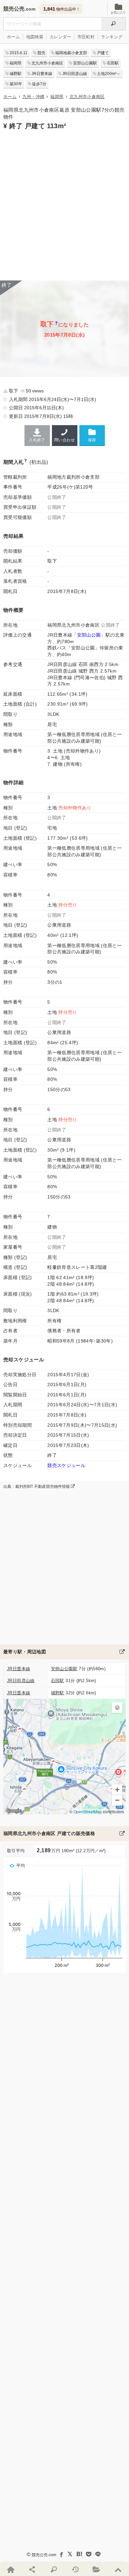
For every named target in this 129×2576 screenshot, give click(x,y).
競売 (41, 53)
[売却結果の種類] (56, 325)
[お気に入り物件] (97, 2569)
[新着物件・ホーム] (11, 2569)
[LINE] (98, 2554)
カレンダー (60, 37)
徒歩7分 (39, 84)
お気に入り (118, 13)
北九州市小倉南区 (47, 63)
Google (14, 1811)
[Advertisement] (64, 204)
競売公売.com (44, 2555)
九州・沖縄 (34, 97)
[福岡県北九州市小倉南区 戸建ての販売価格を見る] (122, 1833)
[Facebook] (61, 2554)
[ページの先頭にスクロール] (118, 2569)
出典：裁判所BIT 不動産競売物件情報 (37, 1487)
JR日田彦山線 (75, 74)
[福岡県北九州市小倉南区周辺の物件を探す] (122, 1652)
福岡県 (16, 63)
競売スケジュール (66, 1465)
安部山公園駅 (85, 63)
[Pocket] (89, 2554)
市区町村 (86, 37)
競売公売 (14, 9)
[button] (117, 1708)
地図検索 (35, 37)
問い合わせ (64, 440)
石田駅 (113, 63)
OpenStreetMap (88, 1812)
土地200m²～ (109, 74)
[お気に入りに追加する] (92, 435)
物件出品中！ (62, 9)
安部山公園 (89, 635)
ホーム (13, 37)
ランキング (112, 37)
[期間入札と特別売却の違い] (26, 462)
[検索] (113, 24)
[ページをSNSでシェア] (32, 2569)
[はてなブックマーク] (79, 2554)
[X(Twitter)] (70, 2554)
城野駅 (16, 74)
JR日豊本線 (42, 74)
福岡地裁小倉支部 (71, 53)
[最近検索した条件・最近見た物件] (75, 2569)
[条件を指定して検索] (54, 2569)
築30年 (16, 84)
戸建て (103, 53)
